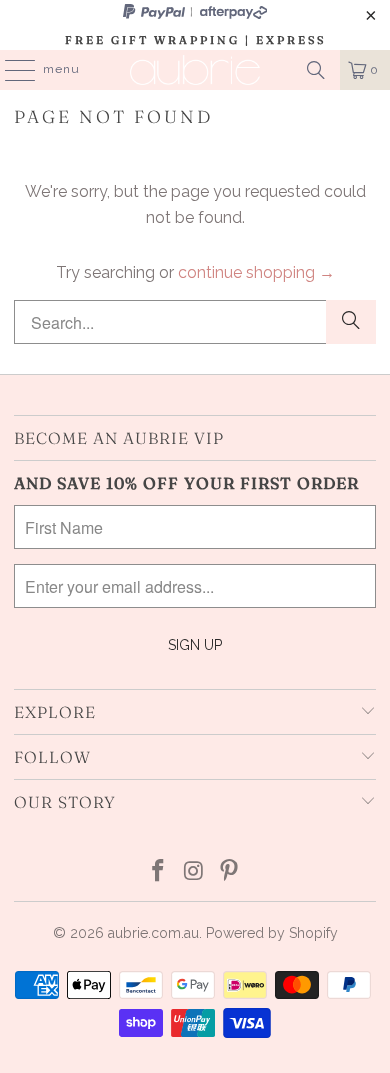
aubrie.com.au (153, 933)
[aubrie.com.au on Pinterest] (230, 872)
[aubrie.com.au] (195, 70)
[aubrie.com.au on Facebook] (158, 872)
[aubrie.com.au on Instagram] (194, 872)
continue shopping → (256, 272)
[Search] (316, 70)
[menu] (10, 70)
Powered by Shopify (272, 933)
